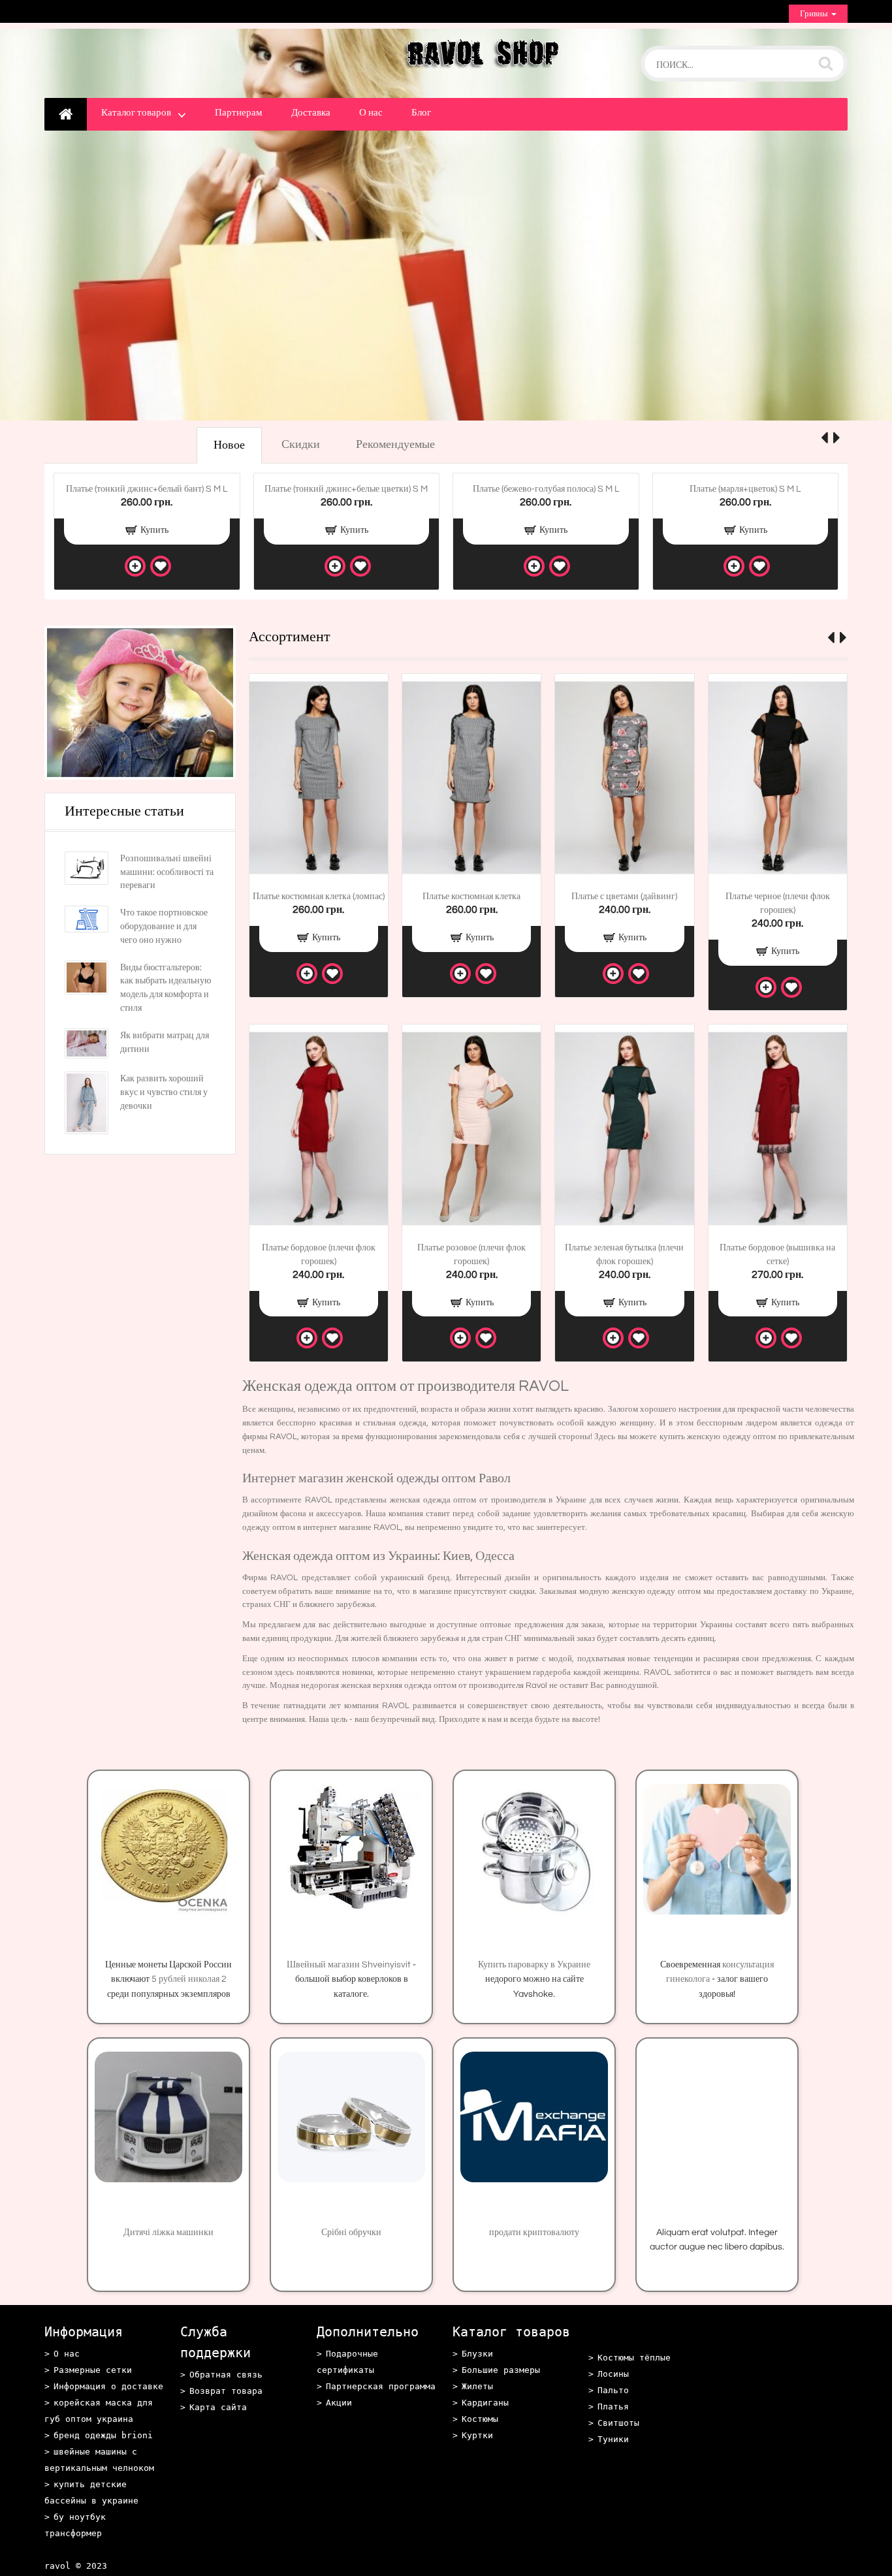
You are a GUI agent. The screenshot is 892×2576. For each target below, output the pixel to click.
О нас (371, 113)
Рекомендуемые (395, 444)
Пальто (613, 2390)
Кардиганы (485, 2403)
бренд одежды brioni (103, 2435)
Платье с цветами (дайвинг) (624, 897)
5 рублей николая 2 (189, 1979)
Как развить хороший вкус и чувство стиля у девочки (164, 1092)
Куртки (477, 2435)
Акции (339, 2403)
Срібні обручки (351, 2233)
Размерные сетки (93, 2370)
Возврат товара (226, 2391)
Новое (229, 445)
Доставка (311, 113)
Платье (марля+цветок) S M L (745, 489)
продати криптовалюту (534, 2233)
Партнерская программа (381, 2386)
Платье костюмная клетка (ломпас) (319, 897)
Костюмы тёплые (634, 2358)
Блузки (477, 2354)
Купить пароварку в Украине (534, 1965)
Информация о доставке (108, 2386)
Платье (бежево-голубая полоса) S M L (546, 489)
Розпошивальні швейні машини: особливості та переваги (167, 872)
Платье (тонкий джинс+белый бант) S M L (147, 489)
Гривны (815, 14)
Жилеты (477, 2386)
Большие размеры (501, 2370)
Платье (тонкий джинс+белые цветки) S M (346, 489)
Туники (613, 2439)
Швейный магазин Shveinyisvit (349, 1965)
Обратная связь (226, 2375)
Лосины (613, 2374)
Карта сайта (218, 2407)
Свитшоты (618, 2423)
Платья (613, 2407)
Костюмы (480, 2419)
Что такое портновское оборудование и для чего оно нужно (164, 927)
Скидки (301, 444)
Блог (421, 113)
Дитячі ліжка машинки (168, 2233)
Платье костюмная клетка (471, 897)
